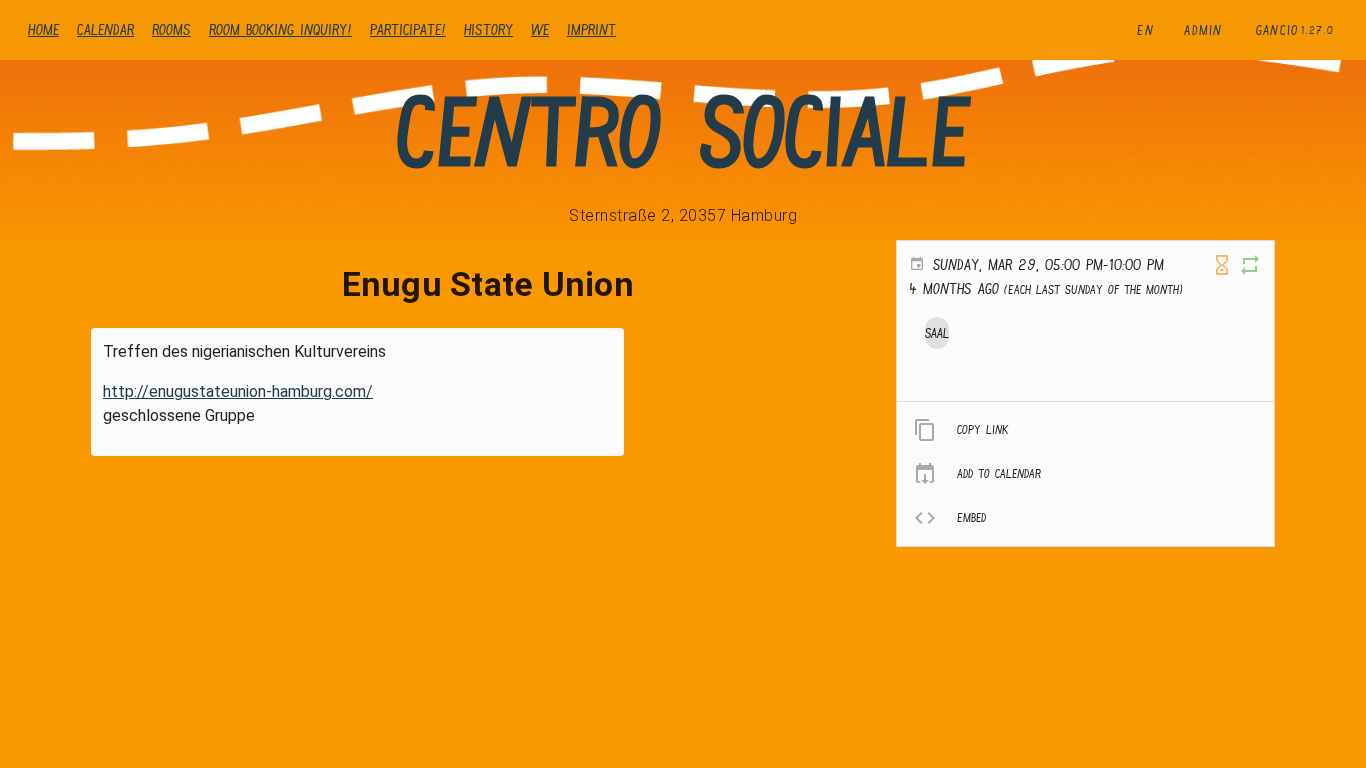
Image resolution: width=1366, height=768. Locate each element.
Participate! (408, 29)
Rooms (171, 29)
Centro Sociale (683, 131)
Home (43, 29)
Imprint (591, 29)
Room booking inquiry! (280, 29)
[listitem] (1085, 430)
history (488, 29)
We (540, 29)
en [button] (1145, 30)
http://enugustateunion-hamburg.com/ (238, 391)
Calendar (105, 29)
